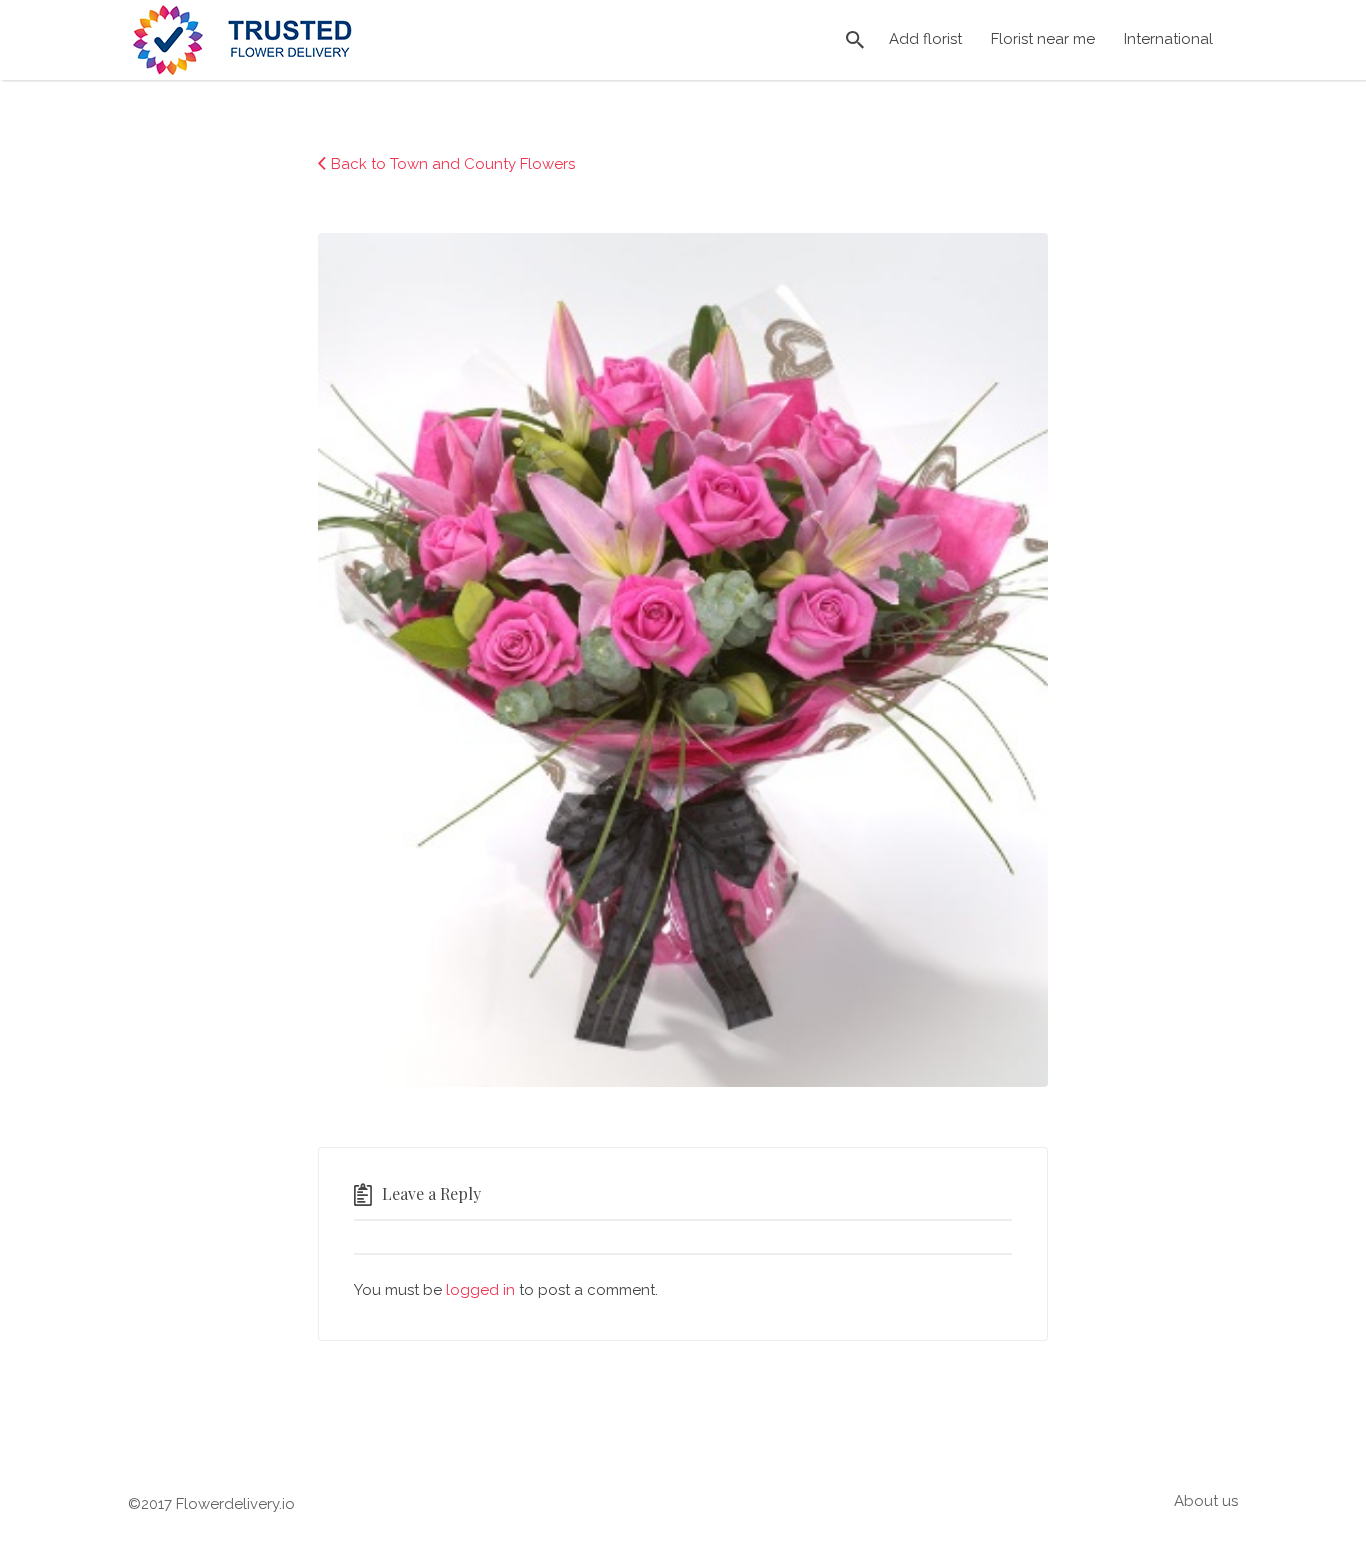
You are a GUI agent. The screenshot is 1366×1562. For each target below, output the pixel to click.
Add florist (925, 39)
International (1168, 39)
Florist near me (1043, 39)
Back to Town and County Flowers (453, 164)
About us (1206, 1501)
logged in (480, 1290)
